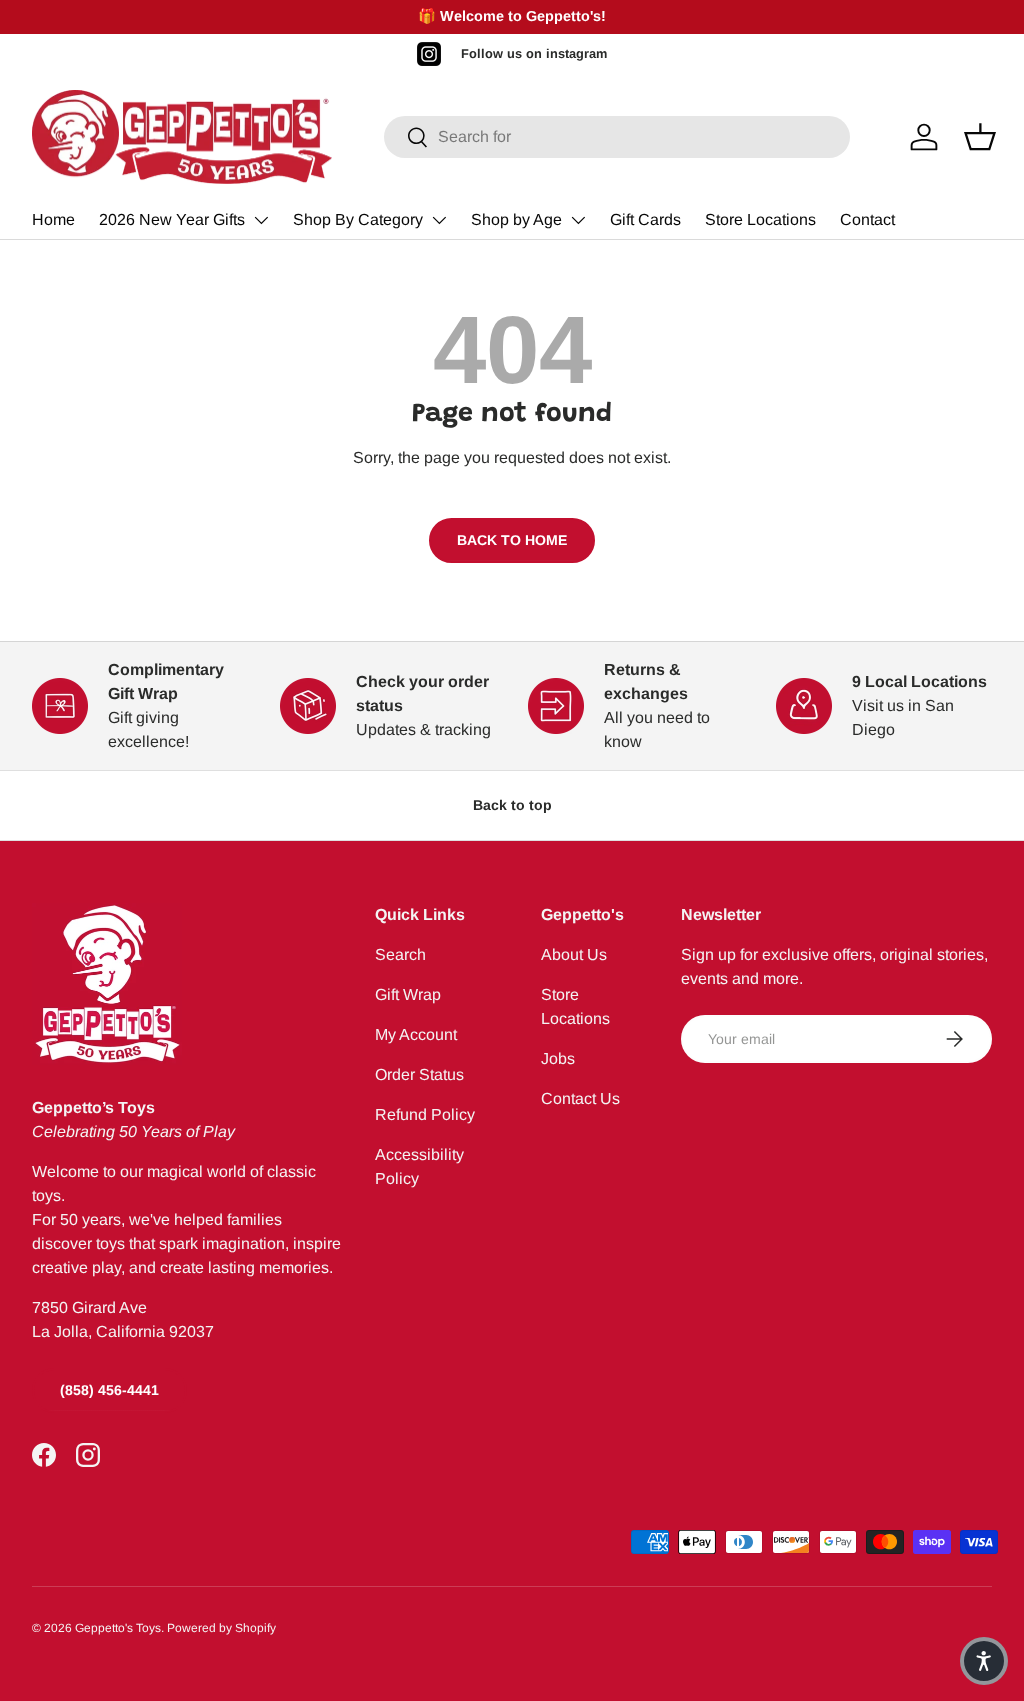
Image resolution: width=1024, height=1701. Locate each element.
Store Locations (760, 219)
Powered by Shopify (221, 1628)
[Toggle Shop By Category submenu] (439, 220)
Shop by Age (516, 219)
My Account (416, 1034)
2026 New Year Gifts (172, 219)
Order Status (419, 1074)
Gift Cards (645, 219)
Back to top (512, 805)
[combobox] (617, 137)
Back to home (512, 540)
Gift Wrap (408, 994)
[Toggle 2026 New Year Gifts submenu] (261, 220)
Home (53, 219)
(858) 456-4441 (109, 1390)
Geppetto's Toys (118, 1628)
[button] (984, 1661)
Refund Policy (425, 1114)
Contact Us (580, 1098)
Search (400, 954)
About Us (574, 954)
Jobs (558, 1058)
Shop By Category (358, 219)
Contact (867, 219)
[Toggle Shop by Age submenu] (578, 220)
